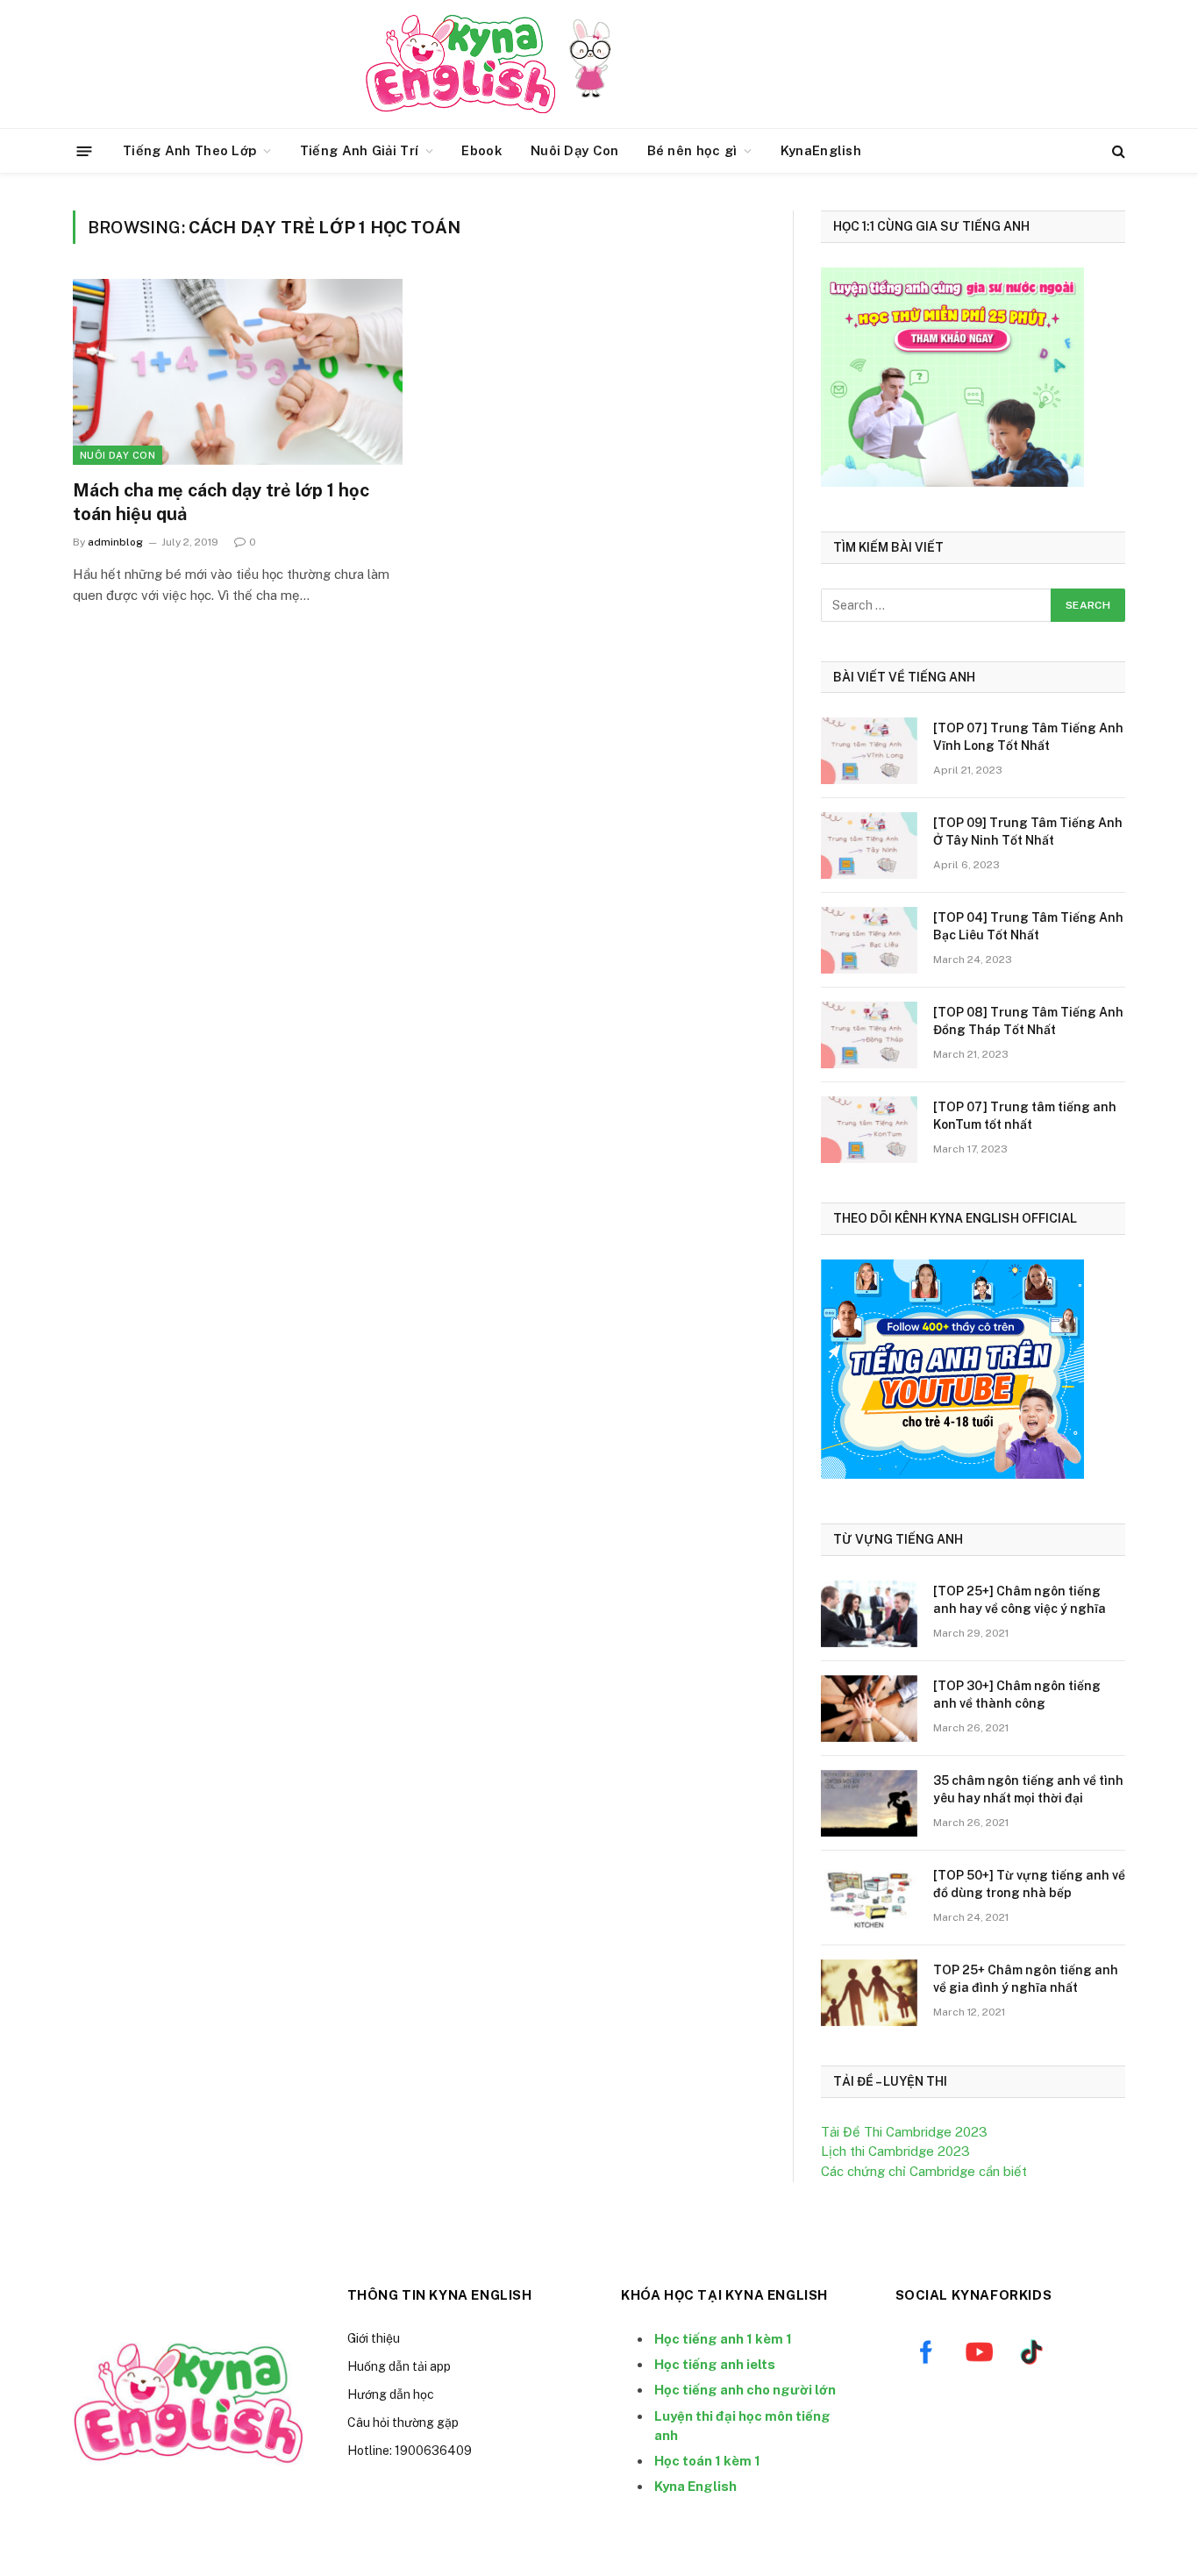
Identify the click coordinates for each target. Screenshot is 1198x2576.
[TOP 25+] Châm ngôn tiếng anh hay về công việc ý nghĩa (1020, 1600)
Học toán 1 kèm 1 (707, 2461)
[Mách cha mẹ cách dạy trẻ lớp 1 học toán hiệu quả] (238, 372)
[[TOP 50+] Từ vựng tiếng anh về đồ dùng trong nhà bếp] (869, 1898)
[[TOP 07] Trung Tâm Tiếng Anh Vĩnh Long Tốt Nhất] (869, 751)
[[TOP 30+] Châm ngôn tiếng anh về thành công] (869, 1709)
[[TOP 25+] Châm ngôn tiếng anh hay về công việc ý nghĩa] (869, 1614)
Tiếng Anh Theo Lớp (189, 150)
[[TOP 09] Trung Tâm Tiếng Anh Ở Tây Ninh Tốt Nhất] (869, 846)
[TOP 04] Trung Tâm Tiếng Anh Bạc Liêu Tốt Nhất (1028, 926)
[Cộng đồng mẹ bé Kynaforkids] (460, 64)
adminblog (115, 542)
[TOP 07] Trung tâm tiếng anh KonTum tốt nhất (1025, 1116)
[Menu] (85, 150)
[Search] (1117, 151)
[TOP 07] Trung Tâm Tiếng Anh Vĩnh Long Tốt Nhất (1028, 737)
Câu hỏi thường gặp (403, 2423)
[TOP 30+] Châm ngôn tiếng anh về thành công (1017, 1695)
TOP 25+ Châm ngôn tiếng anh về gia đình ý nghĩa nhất (1026, 1979)
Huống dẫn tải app (399, 2366)
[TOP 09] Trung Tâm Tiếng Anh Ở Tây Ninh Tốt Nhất (1028, 831)
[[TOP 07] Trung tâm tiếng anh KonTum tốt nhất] (869, 1130)
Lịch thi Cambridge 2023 (895, 2151)
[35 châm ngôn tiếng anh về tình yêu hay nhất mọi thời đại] (869, 1803)
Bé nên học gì (692, 150)
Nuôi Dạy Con (575, 150)
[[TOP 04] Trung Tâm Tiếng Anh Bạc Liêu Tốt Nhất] (869, 940)
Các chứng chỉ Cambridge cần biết (924, 2171)
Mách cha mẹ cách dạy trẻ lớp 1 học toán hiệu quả (221, 502)
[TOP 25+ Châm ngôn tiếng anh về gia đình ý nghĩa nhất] (869, 1993)
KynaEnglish (821, 150)
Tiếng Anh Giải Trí (359, 150)
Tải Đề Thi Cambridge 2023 (904, 2132)
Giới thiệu (374, 2338)
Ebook (482, 150)
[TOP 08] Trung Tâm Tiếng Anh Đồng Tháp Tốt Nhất (1028, 1021)
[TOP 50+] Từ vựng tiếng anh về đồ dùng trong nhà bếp (1029, 1884)
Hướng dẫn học (391, 2394)
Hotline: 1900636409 (410, 2451)
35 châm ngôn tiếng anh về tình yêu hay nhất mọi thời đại (1028, 1789)
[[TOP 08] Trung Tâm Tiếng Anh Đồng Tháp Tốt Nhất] (869, 1035)
